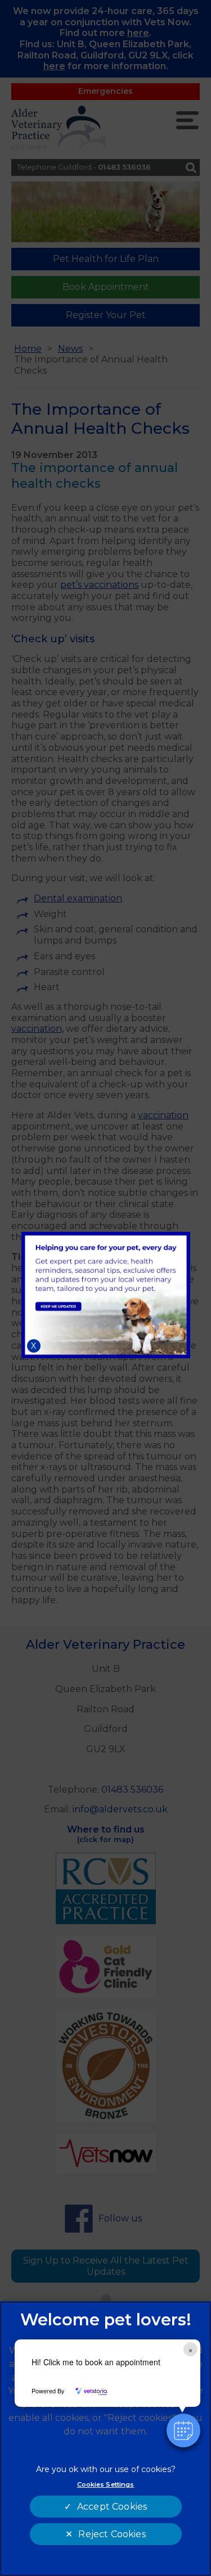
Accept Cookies (112, 2507)
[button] (183, 2430)
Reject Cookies (112, 2534)
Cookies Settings (106, 2484)
